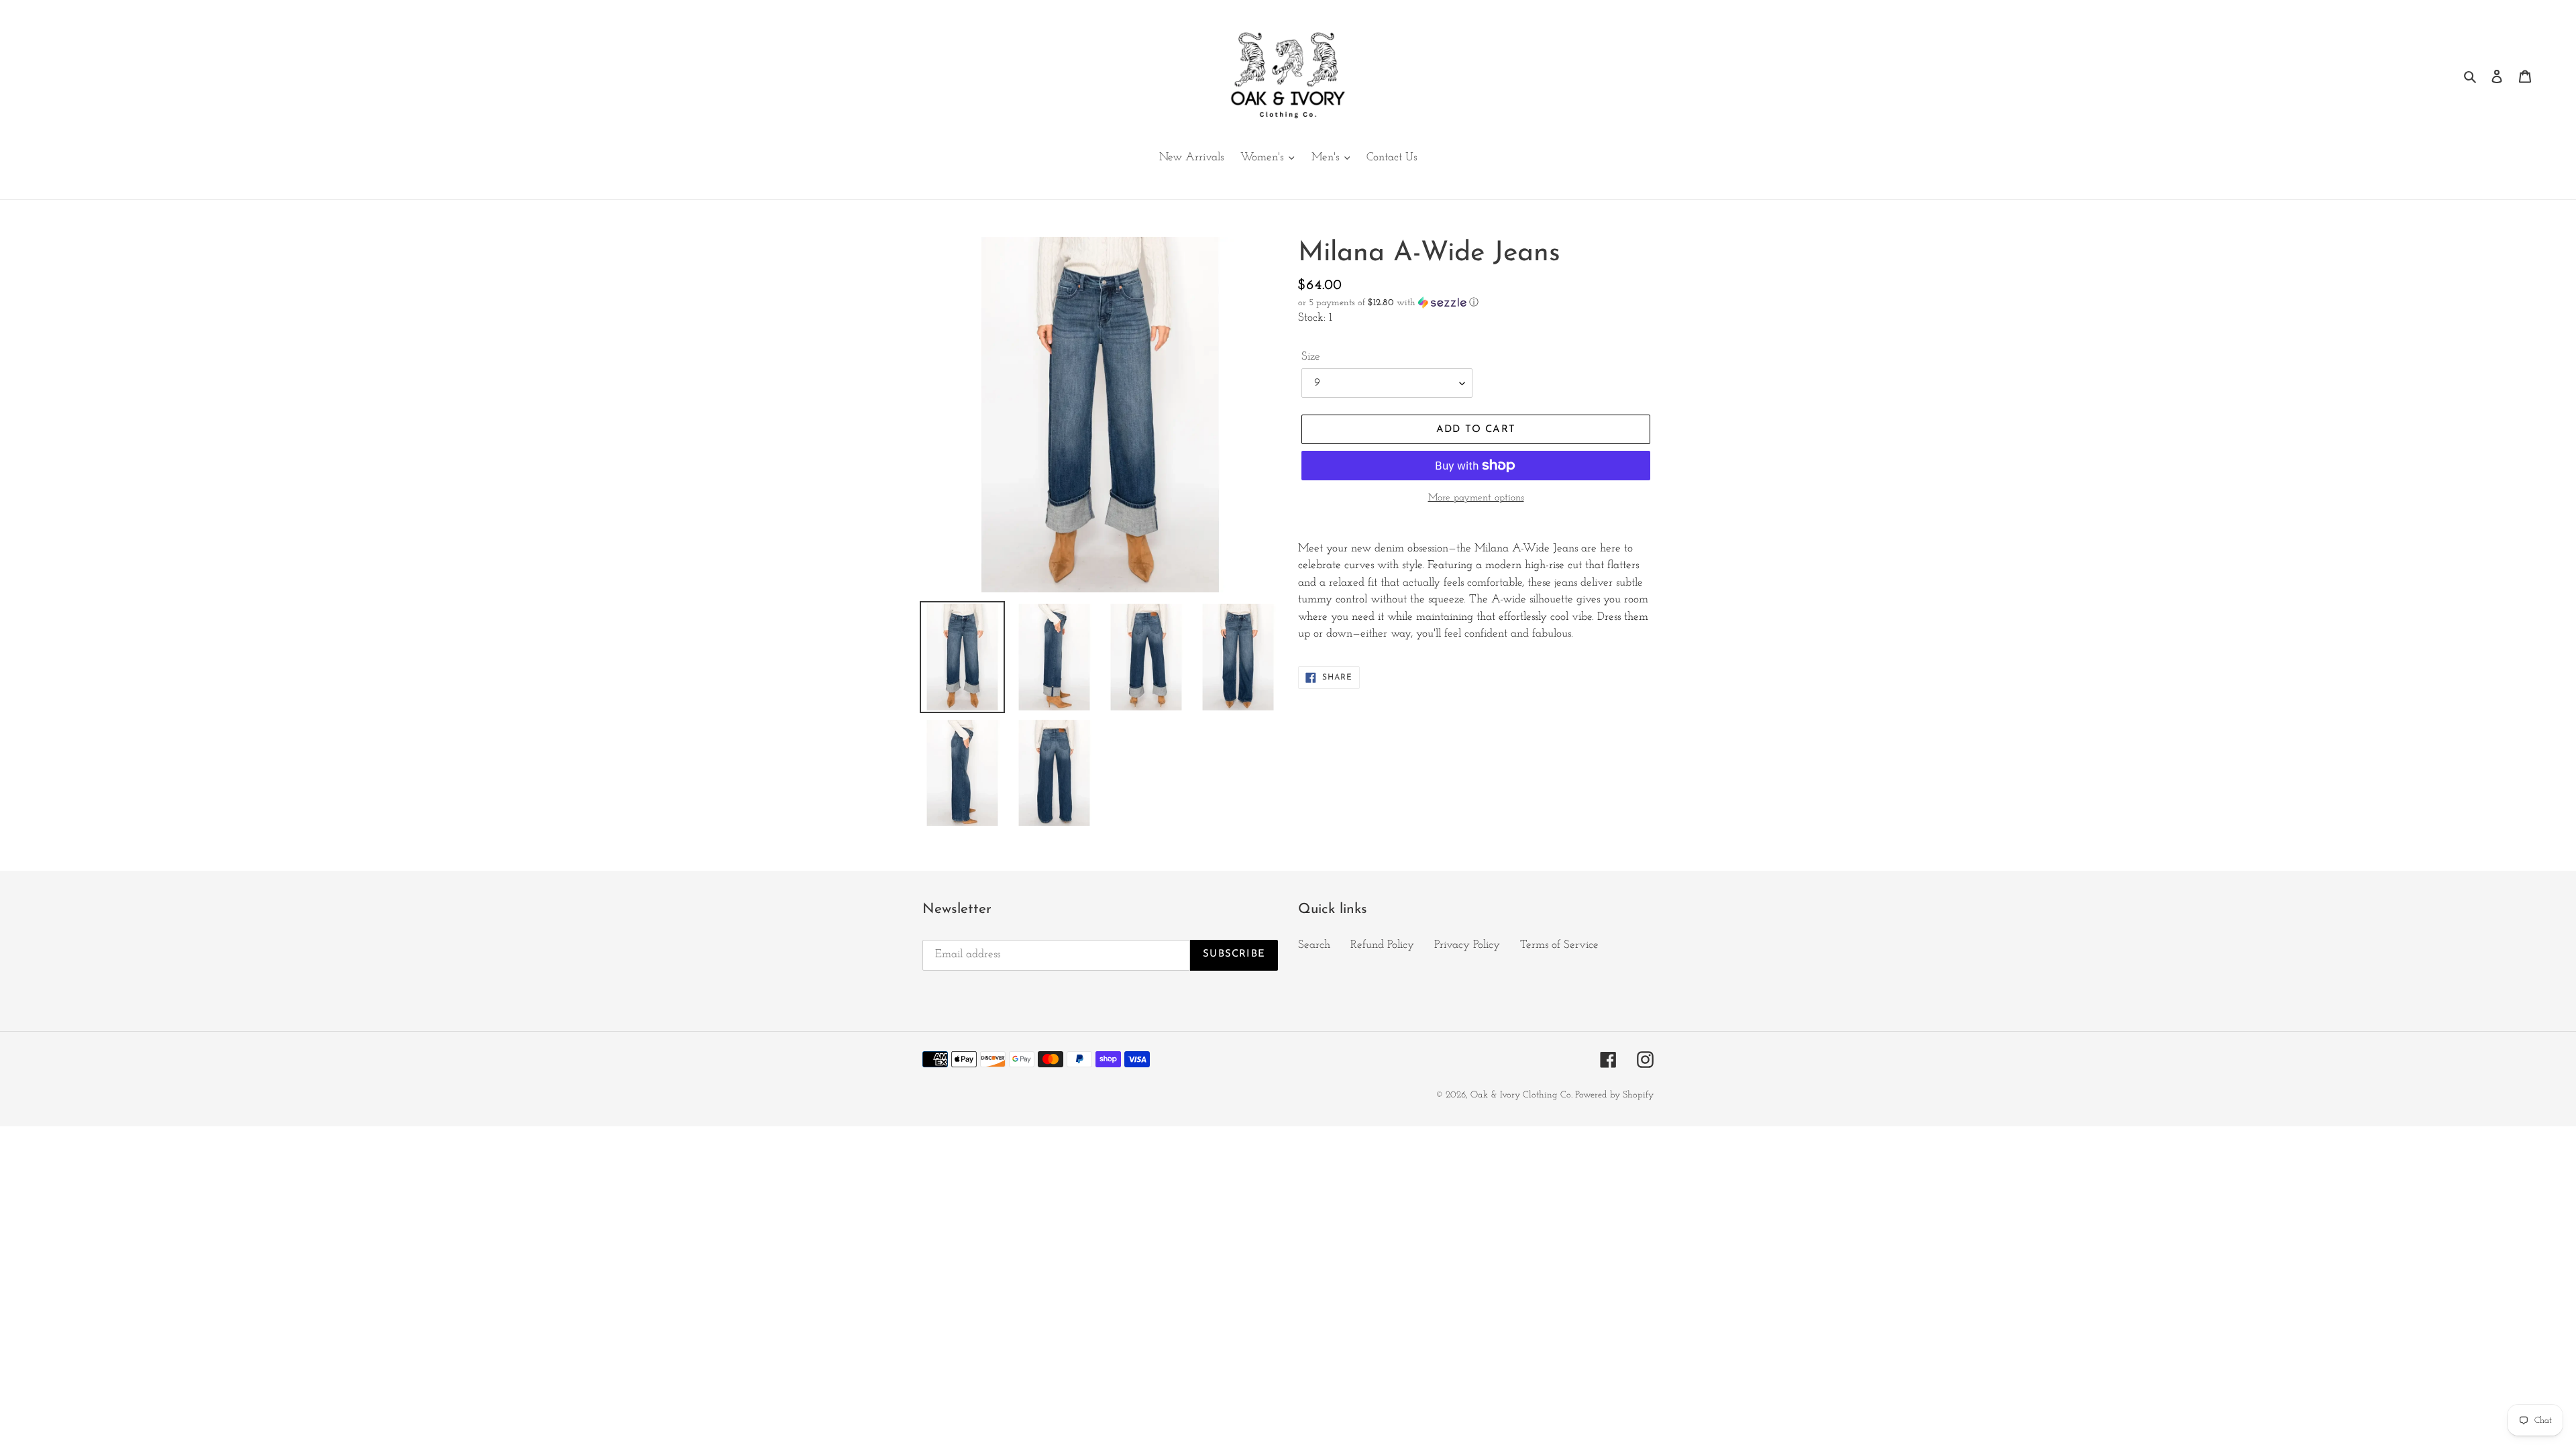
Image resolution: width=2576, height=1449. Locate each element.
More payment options (1476, 498)
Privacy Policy (1467, 945)
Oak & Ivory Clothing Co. (1523, 1095)
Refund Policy (1382, 945)
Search (1314, 945)
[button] (1388, 303)
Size (1311, 357)
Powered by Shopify (1614, 1095)
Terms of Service (1559, 945)
